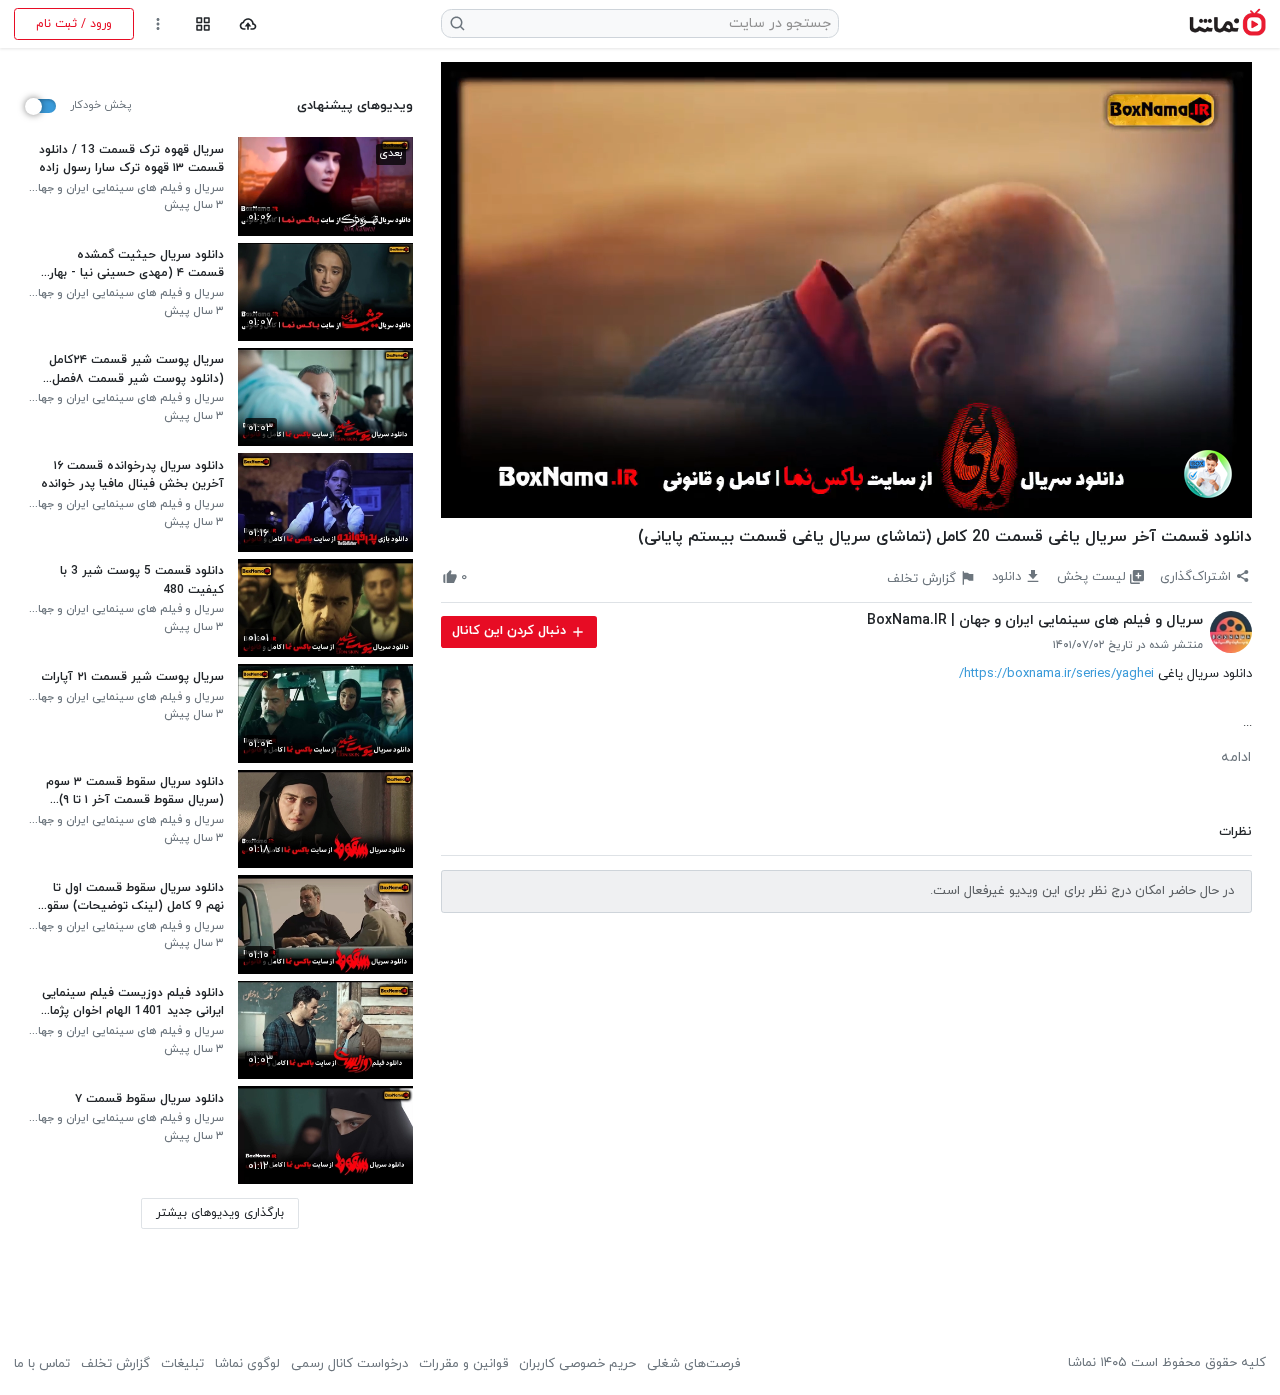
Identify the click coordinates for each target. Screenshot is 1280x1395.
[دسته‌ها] (202, 24)
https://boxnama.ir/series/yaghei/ (1056, 674)
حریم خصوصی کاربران (577, 1364)
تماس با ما (42, 1364)
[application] (846, 290)
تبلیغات (182, 1364)
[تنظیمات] (158, 24)
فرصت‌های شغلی (693, 1364)
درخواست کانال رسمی (349, 1364)
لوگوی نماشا (247, 1364)
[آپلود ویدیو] (248, 24)
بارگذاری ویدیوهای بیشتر (220, 1213)
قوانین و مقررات (463, 1364)
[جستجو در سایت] (458, 23)
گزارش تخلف (115, 1364)
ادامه (1236, 758)
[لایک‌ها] (483, 577)
